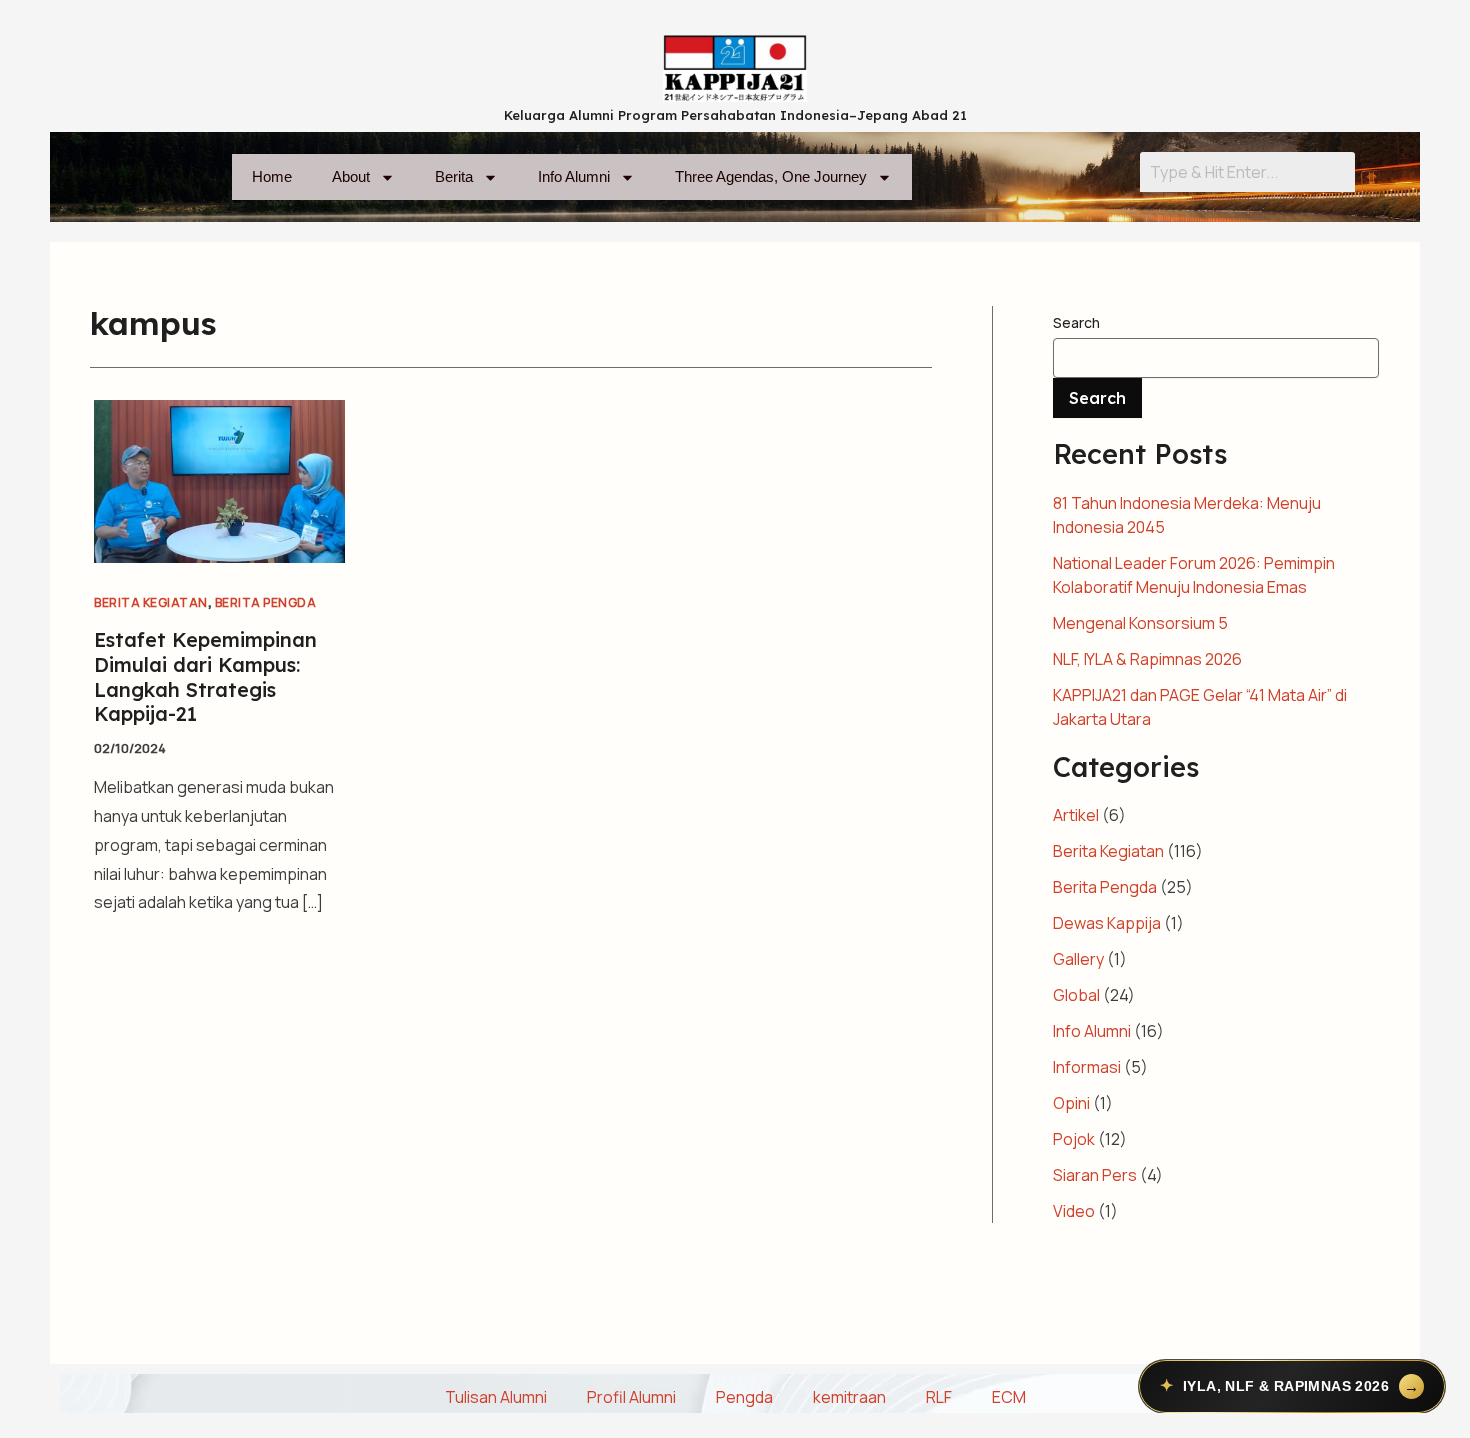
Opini (1071, 1103)
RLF (939, 1397)
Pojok (1074, 1139)
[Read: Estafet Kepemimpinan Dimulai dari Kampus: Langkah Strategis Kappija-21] (219, 480)
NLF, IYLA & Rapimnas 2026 (1147, 659)
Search (1076, 322)
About (351, 176)
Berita (454, 176)
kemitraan (849, 1397)
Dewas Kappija (1107, 923)
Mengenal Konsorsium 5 (1140, 623)
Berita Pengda (266, 602)
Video (1074, 1211)
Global (1076, 995)
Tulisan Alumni (496, 1397)
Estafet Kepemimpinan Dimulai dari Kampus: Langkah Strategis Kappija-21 (205, 676)
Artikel (1076, 815)
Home (272, 176)
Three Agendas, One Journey (771, 176)
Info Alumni (574, 176)
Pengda (744, 1397)
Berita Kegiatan (151, 602)
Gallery (1078, 959)
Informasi (1087, 1067)
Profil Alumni (631, 1397)
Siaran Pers (1095, 1175)
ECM (1009, 1397)
